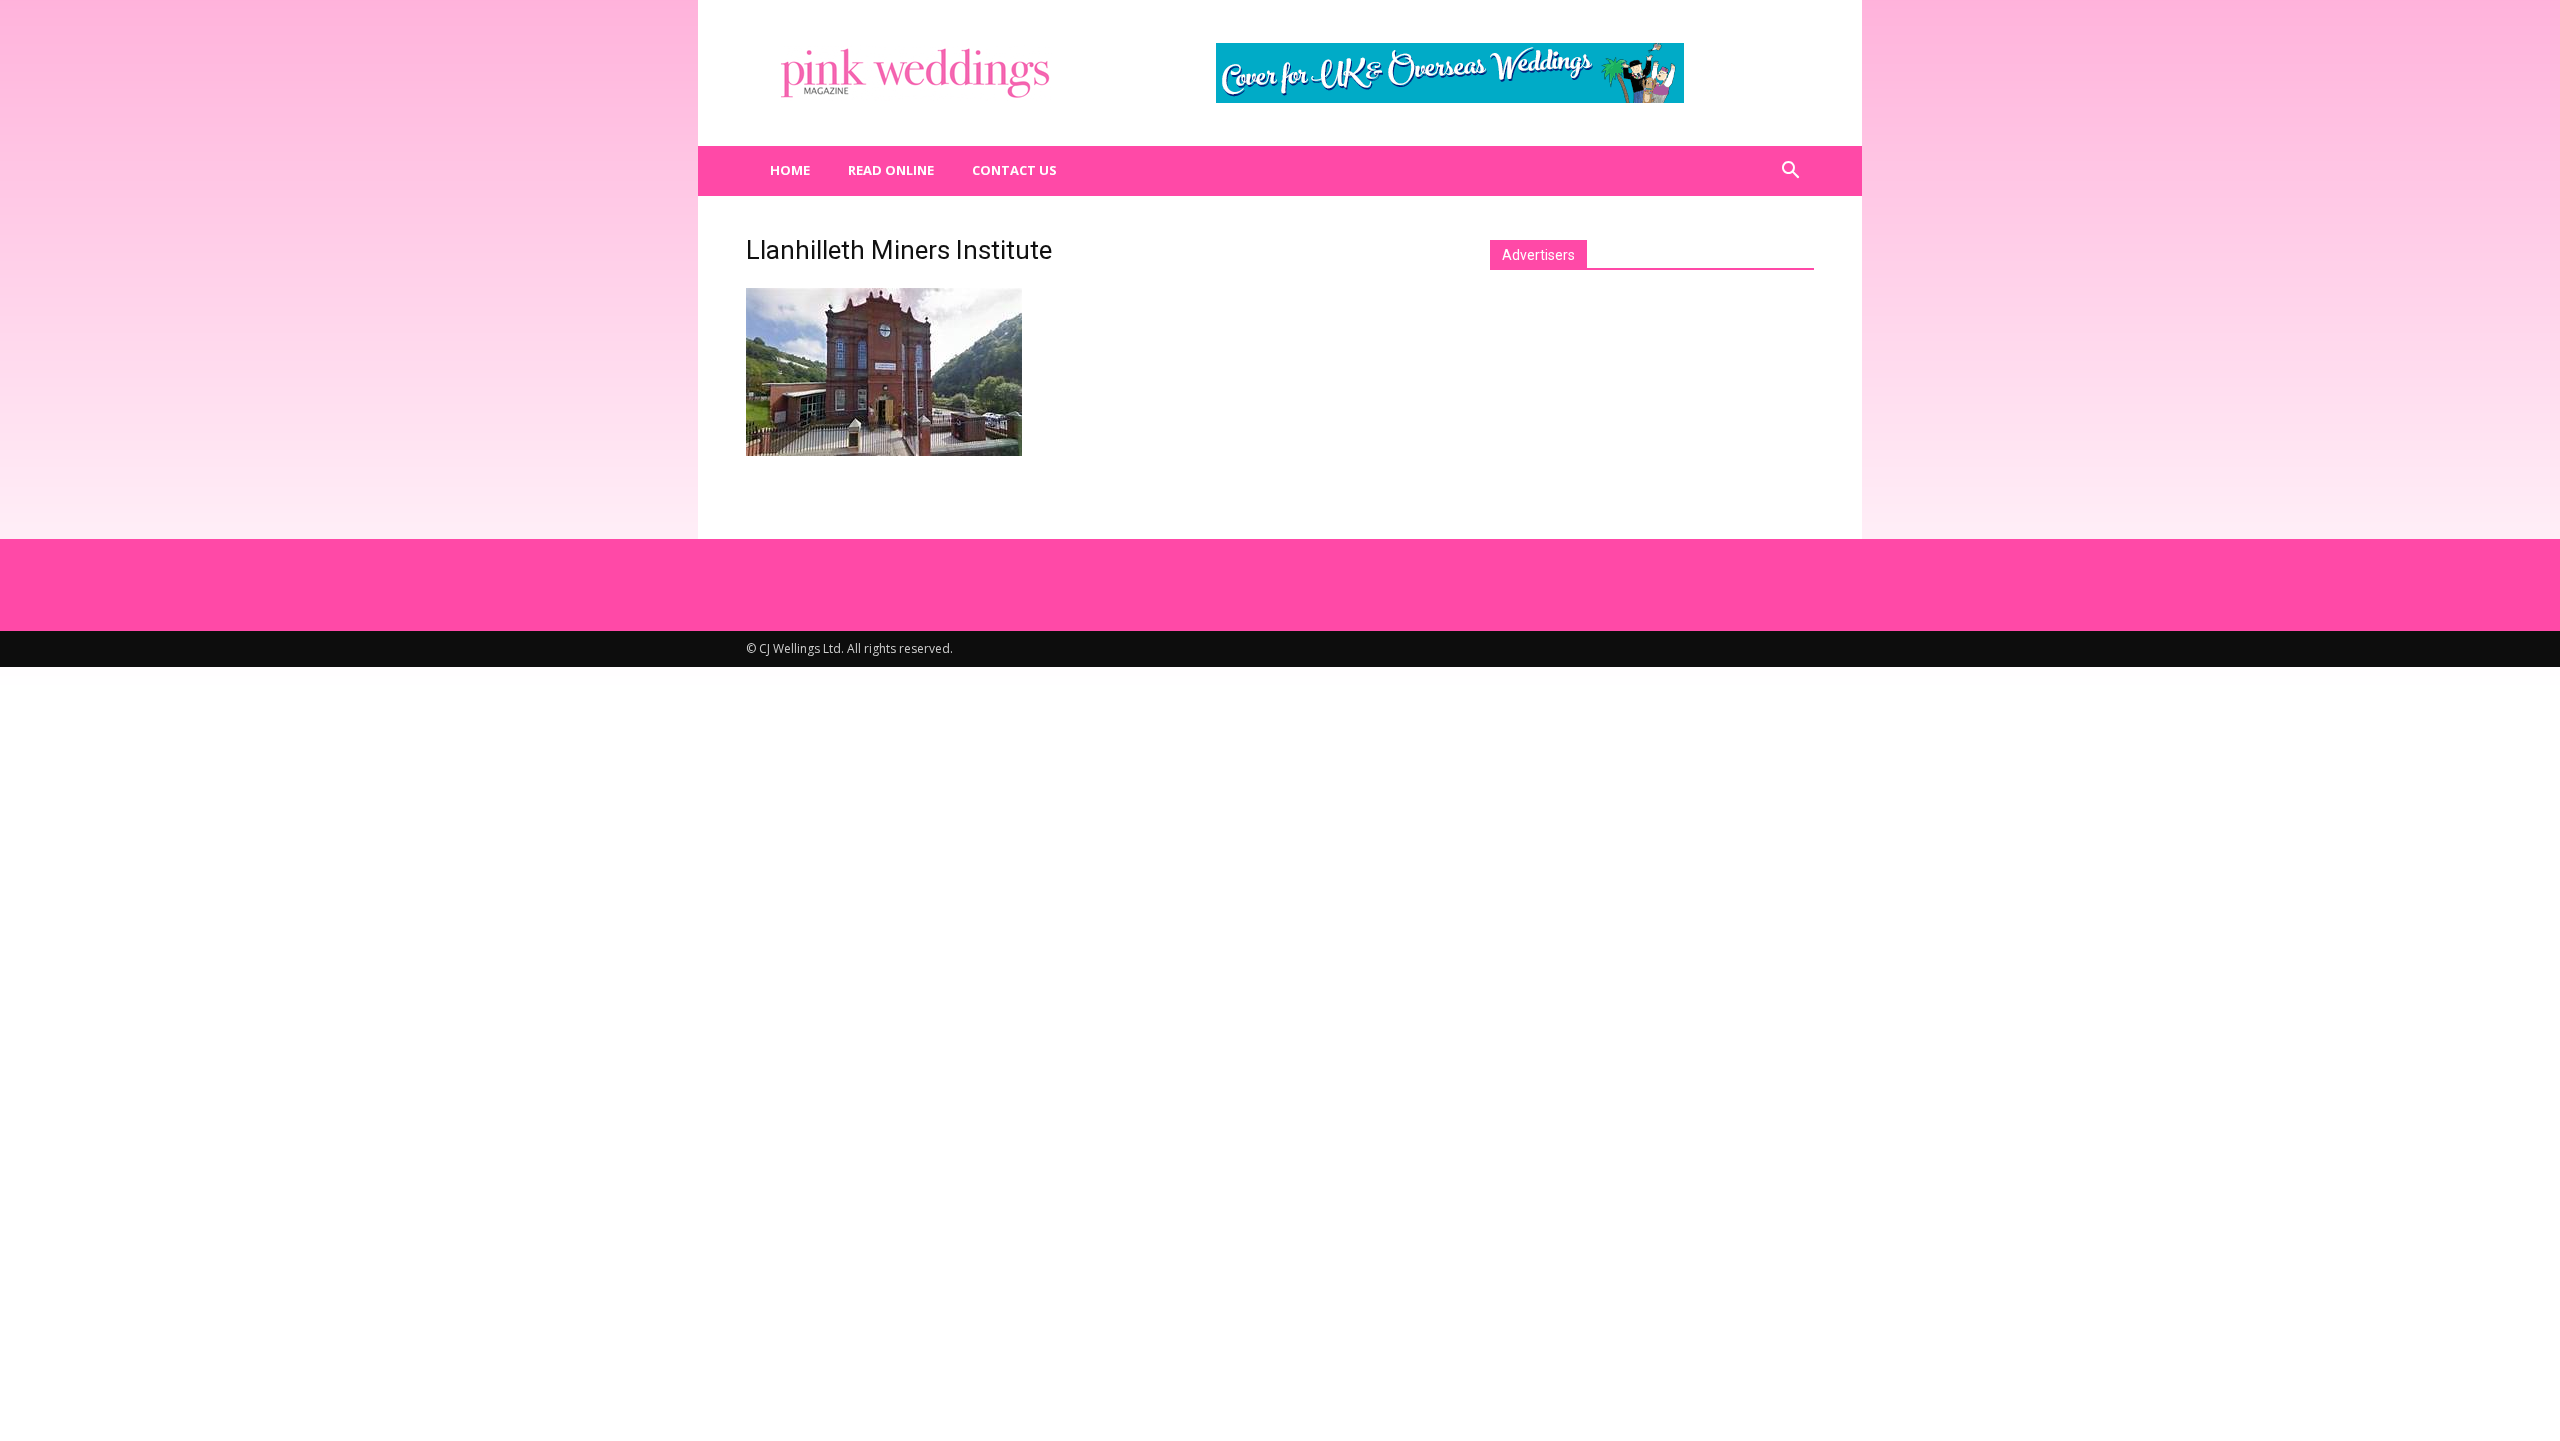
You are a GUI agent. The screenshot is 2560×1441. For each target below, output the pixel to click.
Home (790, 170)
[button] (1790, 171)
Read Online (891, 170)
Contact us (1014, 170)
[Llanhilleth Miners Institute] (884, 451)
